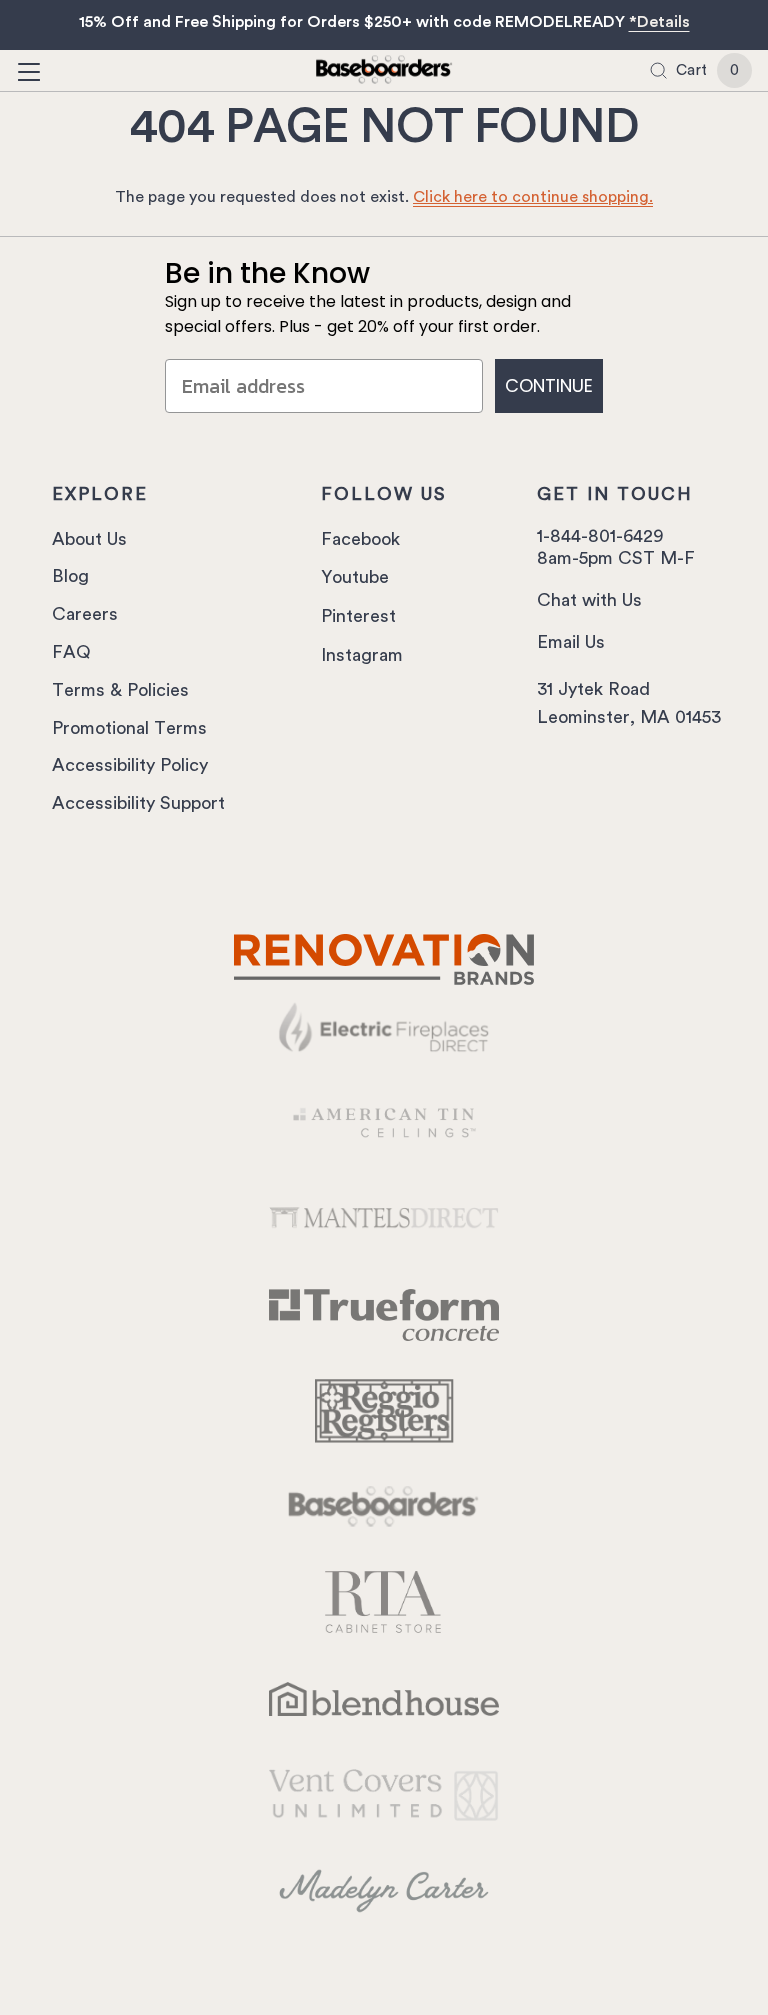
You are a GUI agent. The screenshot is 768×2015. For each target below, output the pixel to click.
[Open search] (658, 70)
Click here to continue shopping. (533, 197)
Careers (85, 614)
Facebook (360, 539)
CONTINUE (549, 385)
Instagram (362, 655)
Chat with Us (589, 600)
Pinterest (358, 616)
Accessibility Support (138, 803)
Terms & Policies (120, 690)
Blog (70, 576)
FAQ (71, 652)
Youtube (355, 577)
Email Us (571, 642)
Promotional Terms (129, 728)
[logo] (384, 72)
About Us (89, 539)
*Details (659, 22)
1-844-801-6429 (600, 536)
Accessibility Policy (130, 765)
